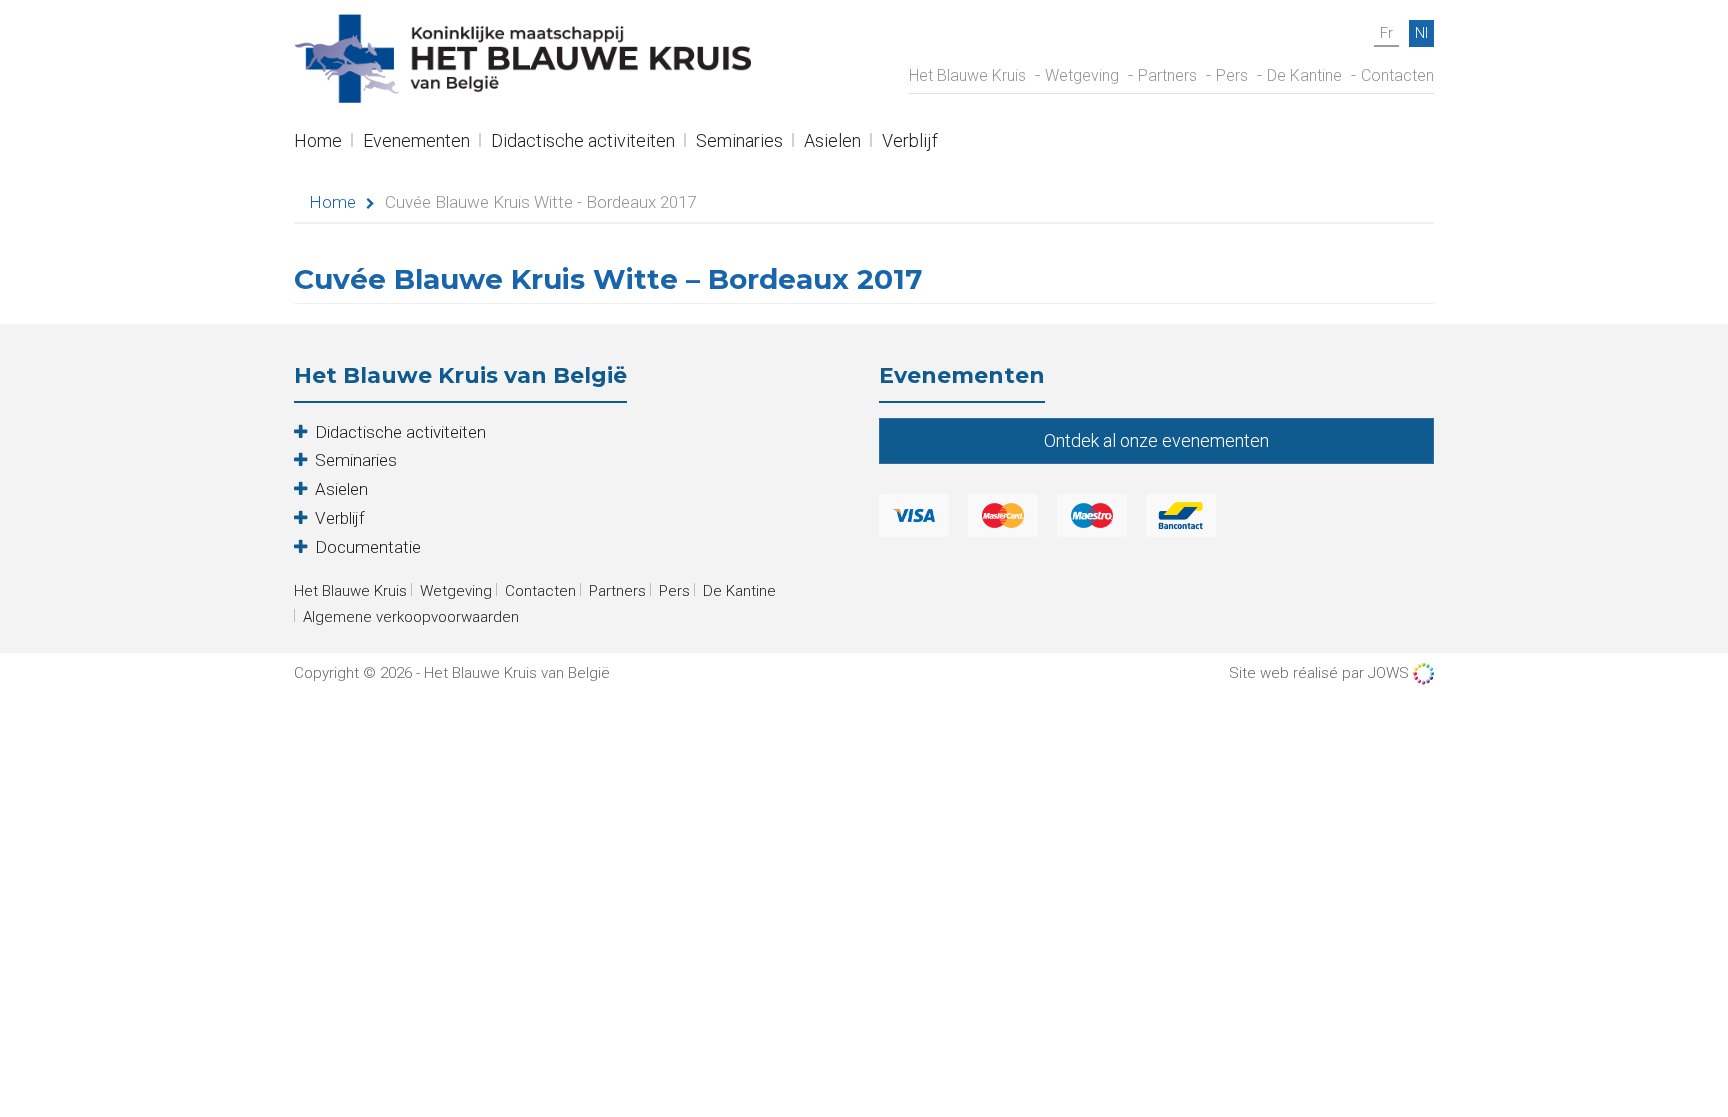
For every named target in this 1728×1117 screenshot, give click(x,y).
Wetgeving (1082, 75)
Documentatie (368, 547)
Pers (1232, 75)
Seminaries (739, 142)
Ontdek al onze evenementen (1156, 440)
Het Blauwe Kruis (967, 75)
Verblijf (910, 142)
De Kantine (1304, 75)
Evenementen (416, 142)
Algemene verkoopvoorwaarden (411, 617)
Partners (1167, 75)
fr (1386, 33)
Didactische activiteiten (583, 142)
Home (318, 142)
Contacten (1397, 75)
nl (1421, 33)
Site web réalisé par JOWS (1321, 673)
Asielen (832, 142)
